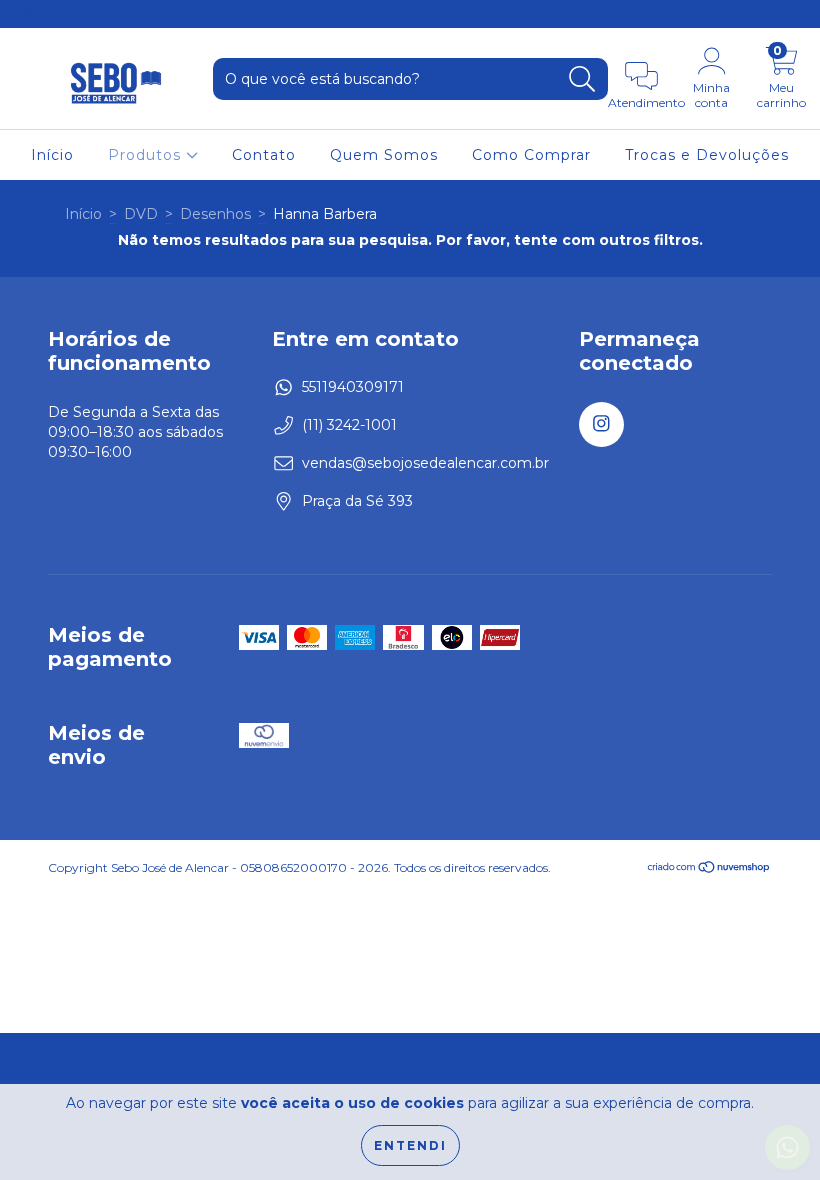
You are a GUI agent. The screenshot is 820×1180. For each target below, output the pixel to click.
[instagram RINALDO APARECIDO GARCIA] (28, 14)
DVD (141, 214)
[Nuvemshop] (709, 869)
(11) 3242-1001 (349, 425)
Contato (264, 155)
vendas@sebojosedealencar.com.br (425, 463)
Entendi (410, 1145)
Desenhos (215, 214)
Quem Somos (384, 155)
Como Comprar (531, 155)
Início (52, 155)
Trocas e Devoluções (707, 155)
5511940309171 (353, 387)
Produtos (147, 155)
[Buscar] (582, 79)
